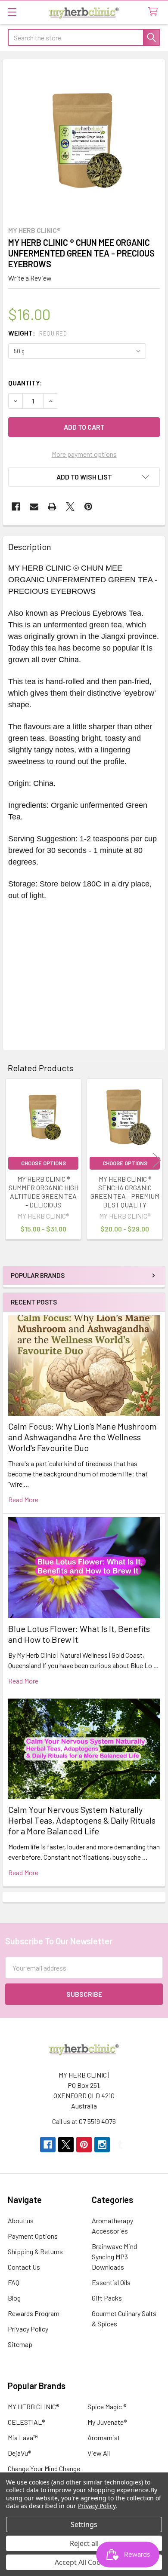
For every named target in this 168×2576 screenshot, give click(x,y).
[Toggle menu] (12, 12)
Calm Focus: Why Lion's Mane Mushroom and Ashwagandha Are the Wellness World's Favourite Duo (82, 1437)
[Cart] (155, 12)
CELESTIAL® (26, 2422)
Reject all (84, 2543)
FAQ (14, 2282)
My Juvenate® (107, 2422)
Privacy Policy (28, 2329)
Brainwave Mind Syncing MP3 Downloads (114, 2257)
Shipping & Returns (35, 2251)
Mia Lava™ (23, 2437)
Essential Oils (111, 2282)
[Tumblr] (120, 2145)
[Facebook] (16, 507)
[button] (84, 477)
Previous (11, 1160)
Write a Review (30, 278)
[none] (84, 140)
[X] (70, 507)
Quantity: (25, 383)
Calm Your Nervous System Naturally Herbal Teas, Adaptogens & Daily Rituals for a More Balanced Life (82, 1820)
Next (157, 1160)
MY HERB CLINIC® (33, 2406)
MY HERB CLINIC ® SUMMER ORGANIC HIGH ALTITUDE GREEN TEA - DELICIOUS (44, 1192)
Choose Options (44, 1163)
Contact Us (24, 2267)
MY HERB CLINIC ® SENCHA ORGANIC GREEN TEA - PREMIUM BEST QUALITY (125, 1192)
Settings (84, 2524)
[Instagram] (102, 2145)
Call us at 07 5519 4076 (84, 2121)
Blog (14, 2298)
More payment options (84, 454)
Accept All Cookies (84, 2562)
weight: (37, 333)
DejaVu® (19, 2453)
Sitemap (20, 2344)
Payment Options (33, 2236)
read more (23, 1499)
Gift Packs (107, 2298)
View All (99, 2453)
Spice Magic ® (107, 2406)
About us (21, 2220)
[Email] (34, 507)
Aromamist (104, 2437)
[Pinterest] (88, 507)
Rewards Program (34, 2313)
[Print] (52, 507)
